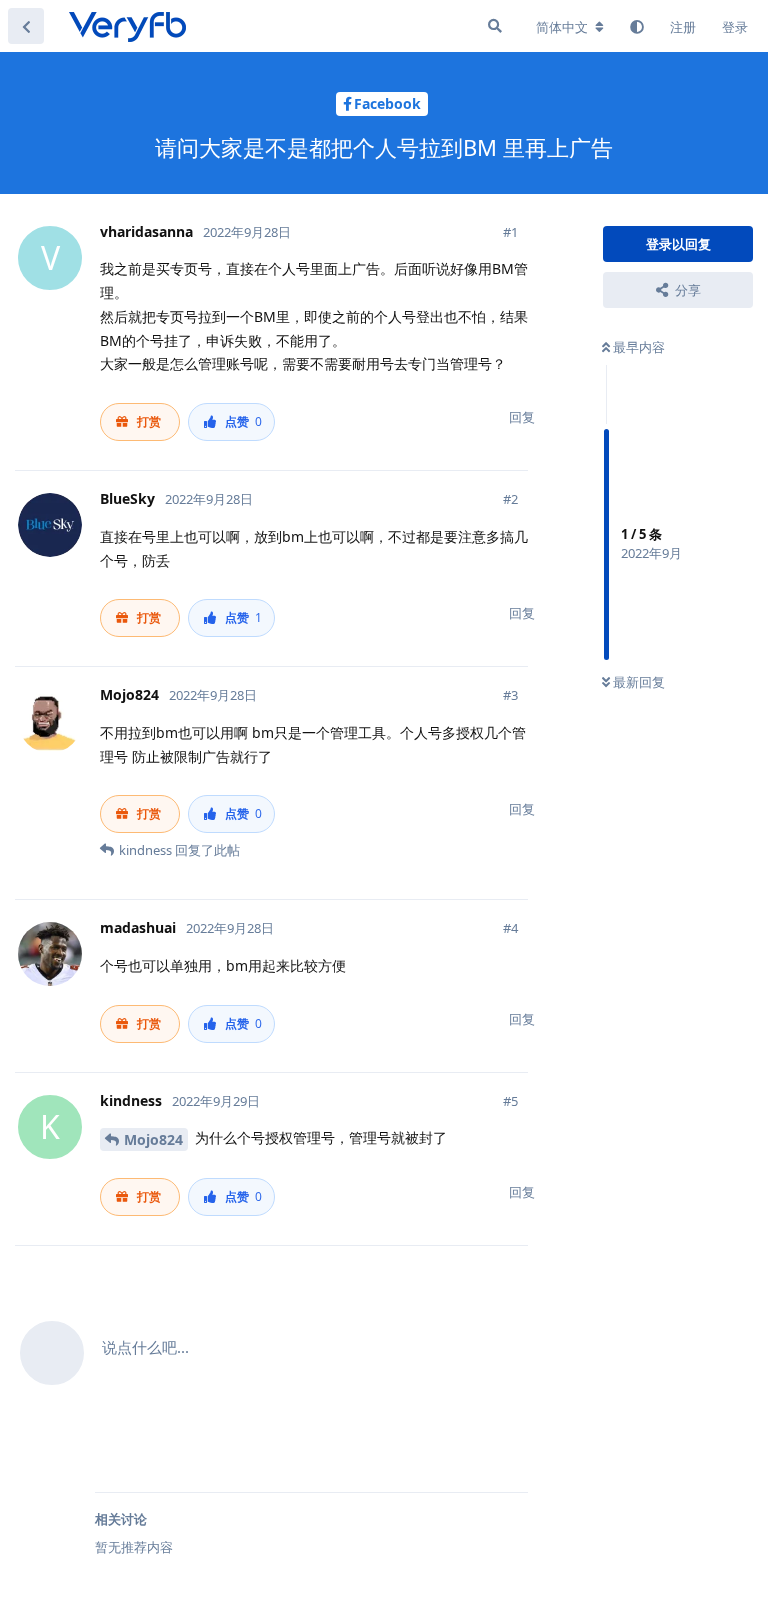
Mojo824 (153, 1139)
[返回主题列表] (26, 26)
